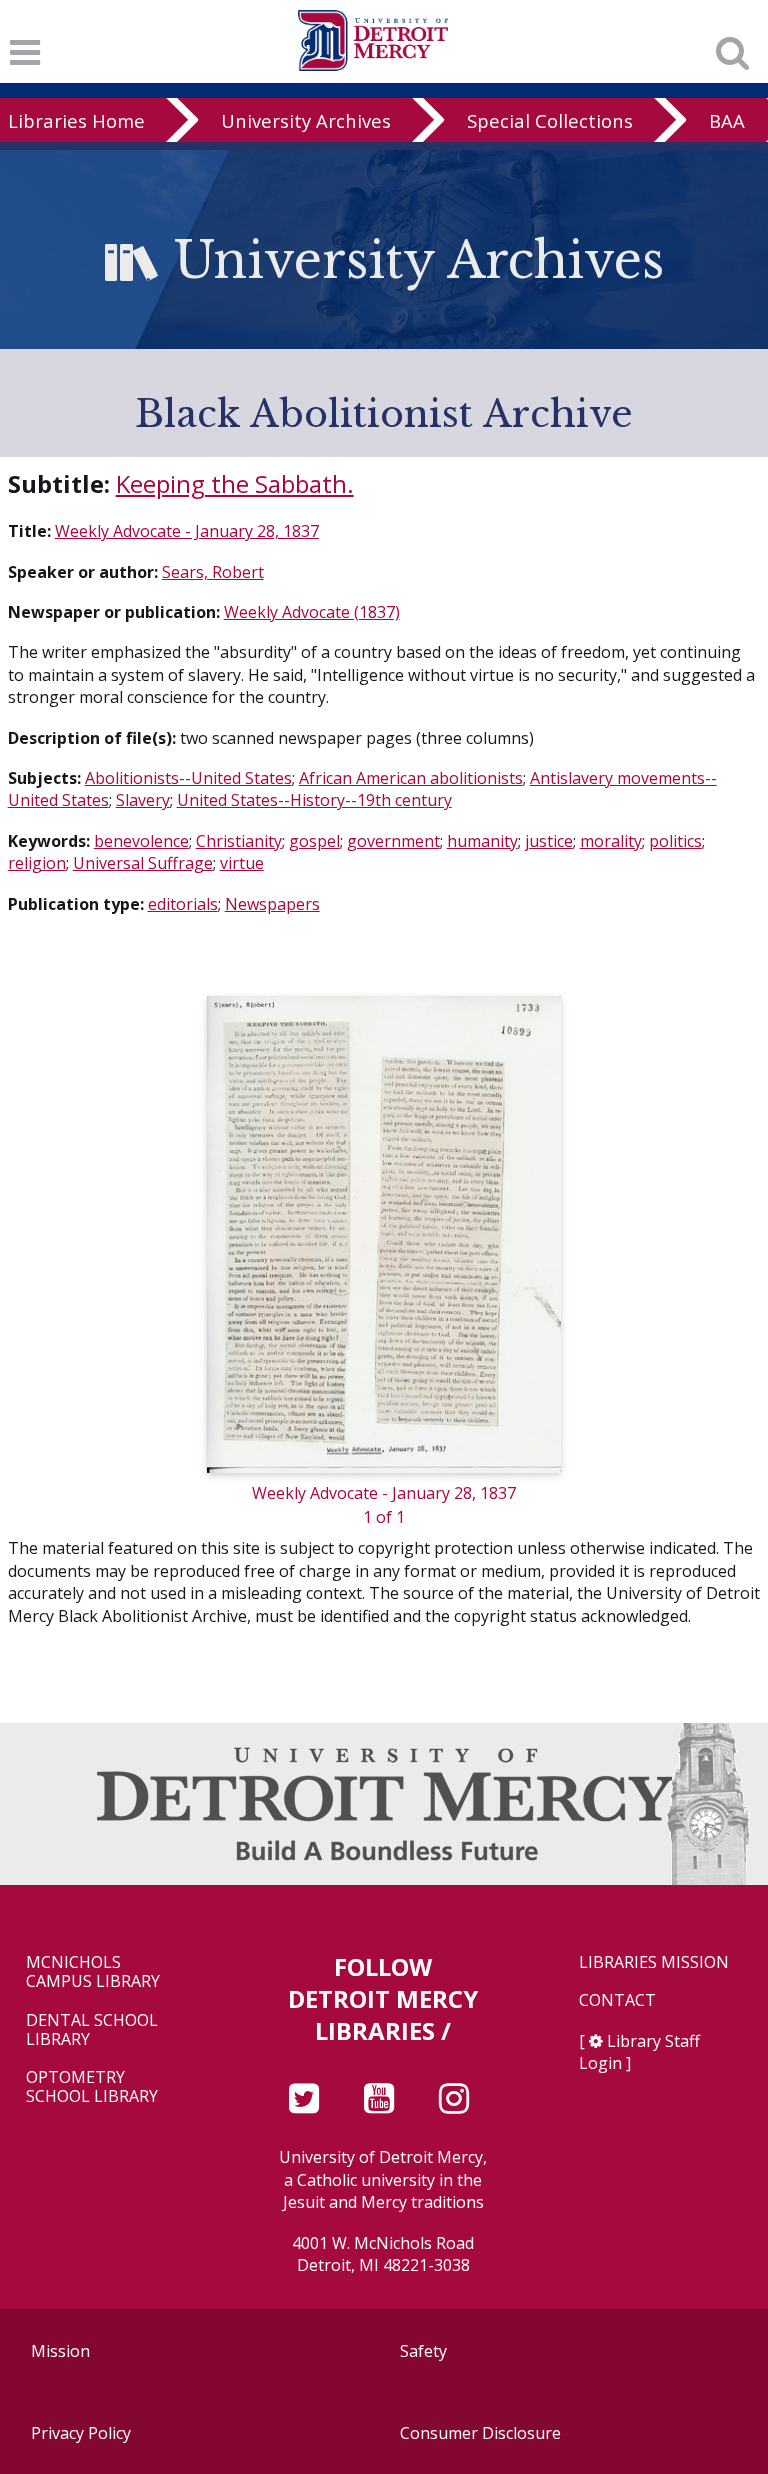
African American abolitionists (411, 778)
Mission (60, 2351)
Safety (423, 2351)
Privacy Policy (81, 2433)
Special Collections (550, 120)
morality (611, 841)
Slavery (143, 800)
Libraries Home (76, 120)
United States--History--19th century (314, 800)
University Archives (306, 120)
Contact (617, 2000)
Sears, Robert (213, 572)
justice (549, 841)
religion (37, 863)
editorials (183, 904)
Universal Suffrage (143, 863)
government (393, 841)
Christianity (239, 841)
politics (675, 841)
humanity (482, 841)
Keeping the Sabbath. (235, 483)
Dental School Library (92, 2030)
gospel (314, 841)
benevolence (141, 841)
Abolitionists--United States (188, 778)
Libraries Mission (654, 1962)
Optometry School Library (92, 2087)
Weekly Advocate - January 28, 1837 (187, 531)
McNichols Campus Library (93, 1972)
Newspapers (272, 904)
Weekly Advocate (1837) (312, 612)
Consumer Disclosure (480, 2433)
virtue (242, 863)
